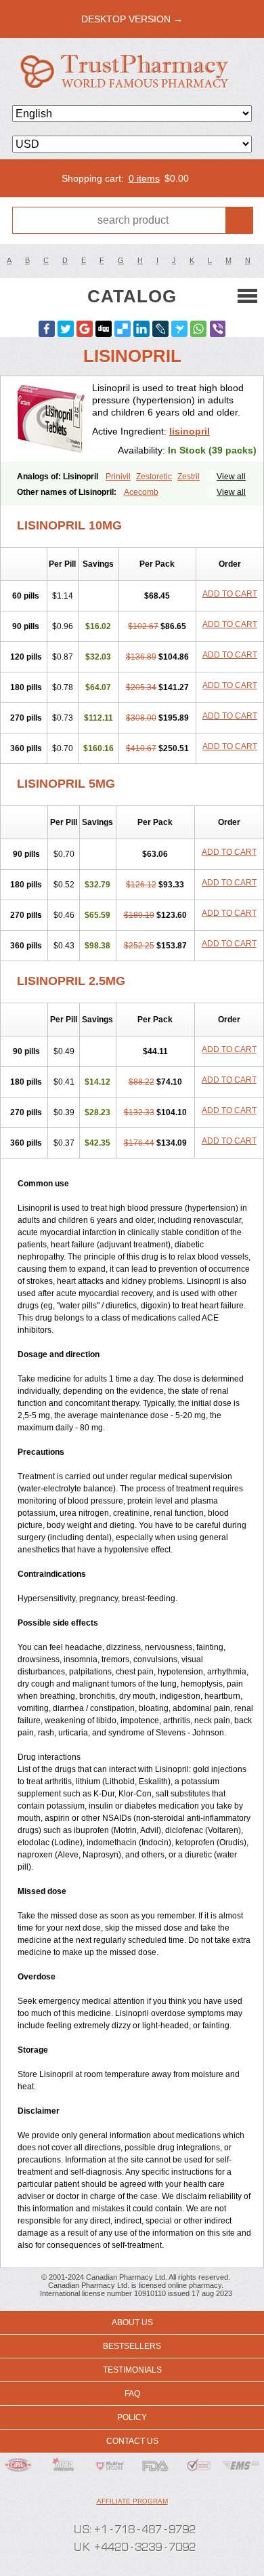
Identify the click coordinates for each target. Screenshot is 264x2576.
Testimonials (132, 2370)
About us (132, 2322)
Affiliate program (132, 2501)
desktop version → (132, 19)
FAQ (132, 2394)
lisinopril (190, 431)
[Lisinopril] (51, 419)
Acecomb (141, 492)
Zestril (189, 477)
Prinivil (118, 477)
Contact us (132, 2441)
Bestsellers (132, 2346)
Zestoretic (154, 477)
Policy (132, 2417)
